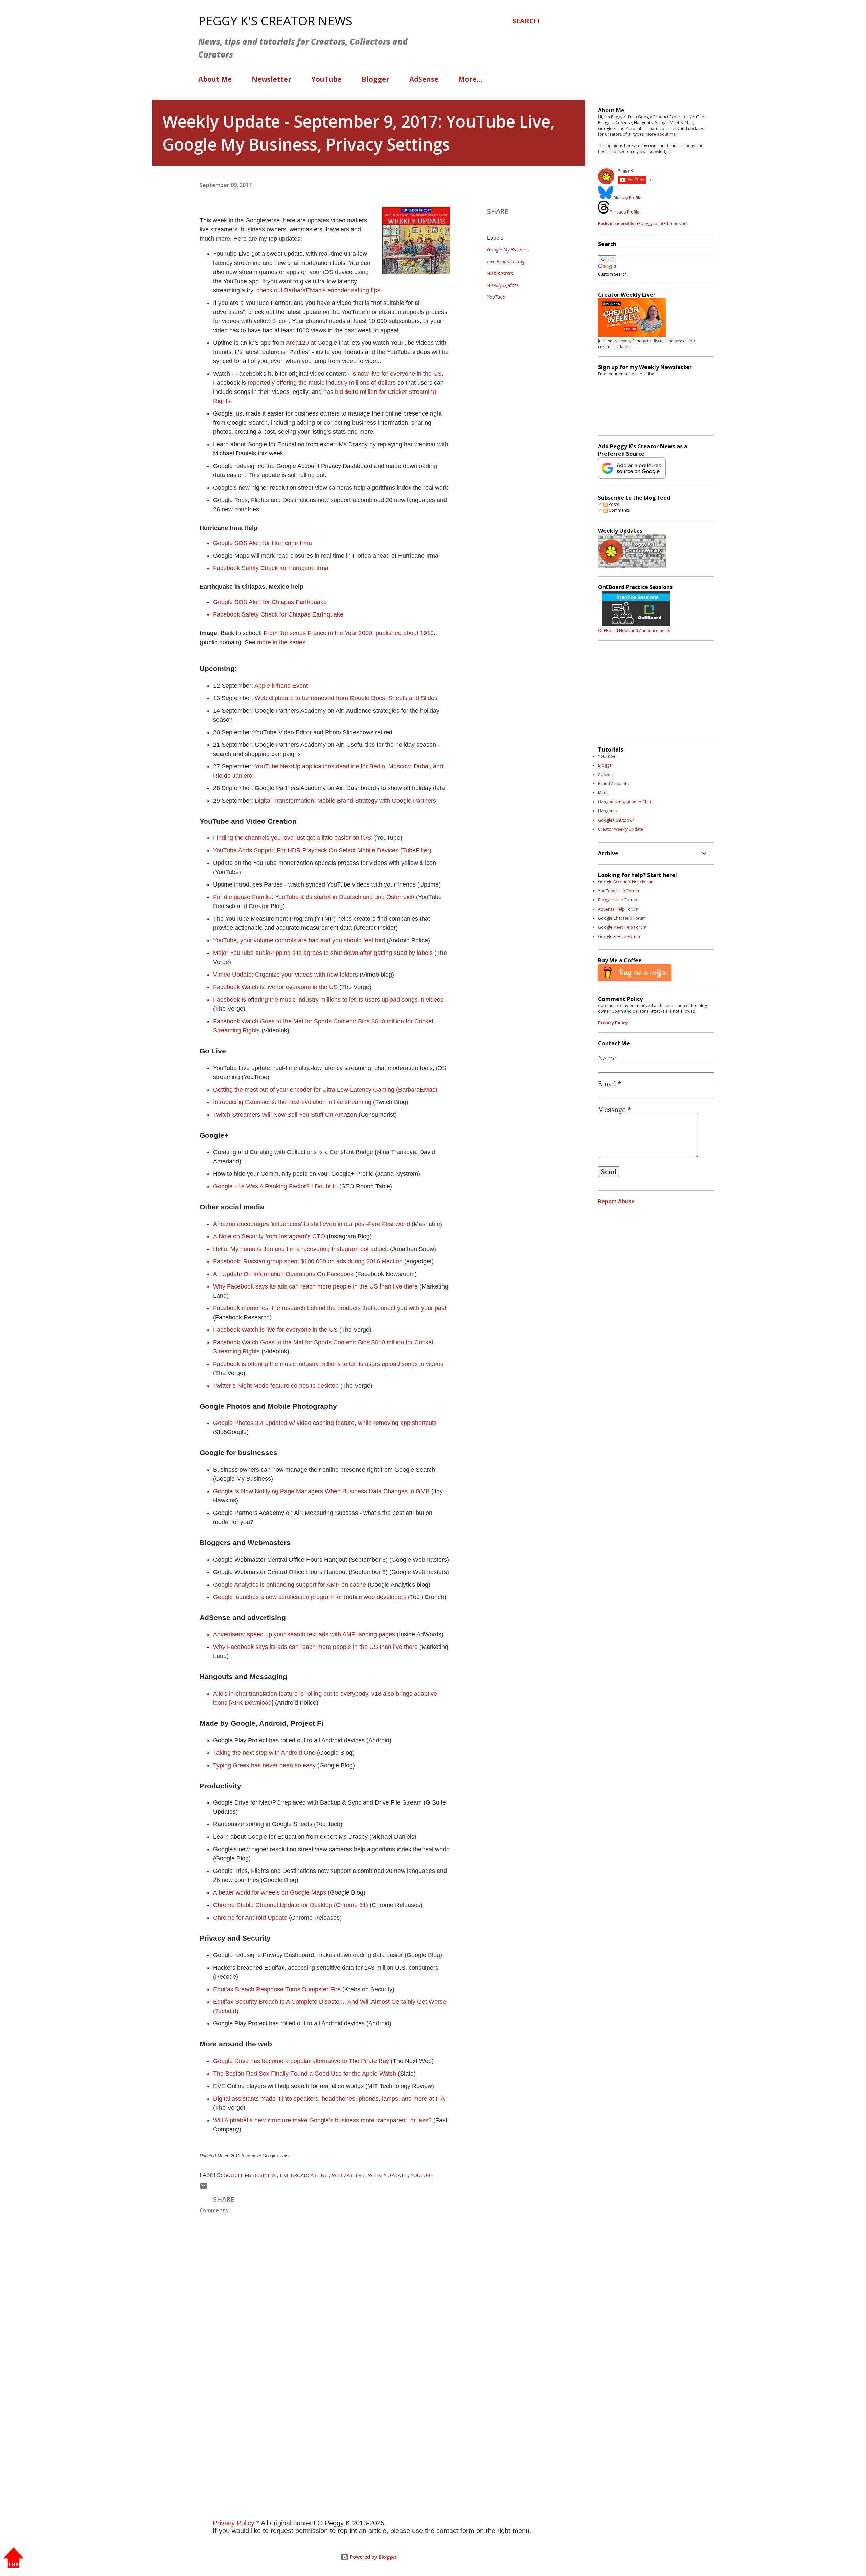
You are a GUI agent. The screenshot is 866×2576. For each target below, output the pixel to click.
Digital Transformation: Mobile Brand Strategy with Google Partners (345, 801)
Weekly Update (503, 285)
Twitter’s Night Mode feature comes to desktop (277, 1386)
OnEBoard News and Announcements (634, 631)
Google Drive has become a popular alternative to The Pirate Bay (301, 2061)
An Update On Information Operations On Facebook (283, 1274)
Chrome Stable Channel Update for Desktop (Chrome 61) (291, 1905)
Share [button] (498, 211)
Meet (603, 793)
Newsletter (271, 79)
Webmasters (500, 273)
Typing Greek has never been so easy (264, 1765)
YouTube (326, 79)
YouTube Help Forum (619, 891)
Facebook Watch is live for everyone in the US (275, 987)
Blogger (375, 79)
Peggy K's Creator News (275, 21)
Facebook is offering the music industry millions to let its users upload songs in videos (328, 1000)
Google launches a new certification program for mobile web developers (310, 1597)
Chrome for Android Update (250, 1918)
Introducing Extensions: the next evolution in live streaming (292, 1102)
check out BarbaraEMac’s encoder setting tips (318, 290)
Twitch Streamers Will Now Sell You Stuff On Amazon (285, 1115)
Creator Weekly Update (621, 829)
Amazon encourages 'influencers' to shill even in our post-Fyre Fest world (312, 1224)
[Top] (14, 2558)
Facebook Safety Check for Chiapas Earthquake (278, 614)
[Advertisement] (355, 2404)
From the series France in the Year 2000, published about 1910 (349, 633)
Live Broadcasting (506, 261)
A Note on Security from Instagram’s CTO (269, 1236)
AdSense (424, 79)
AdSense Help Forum (618, 909)
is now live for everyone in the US (396, 374)
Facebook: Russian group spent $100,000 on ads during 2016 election (308, 1261)
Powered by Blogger (373, 2557)
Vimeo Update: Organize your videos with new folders (286, 975)
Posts (613, 504)
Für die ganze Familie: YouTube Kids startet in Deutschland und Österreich (314, 897)
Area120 (297, 343)
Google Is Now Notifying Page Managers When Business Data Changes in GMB (322, 1491)
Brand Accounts (613, 783)
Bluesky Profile (627, 198)
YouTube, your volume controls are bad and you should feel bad (299, 940)
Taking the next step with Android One (264, 1753)
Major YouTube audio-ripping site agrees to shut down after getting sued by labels (323, 953)
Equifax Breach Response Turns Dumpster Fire (277, 1989)
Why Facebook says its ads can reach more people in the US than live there (316, 1286)
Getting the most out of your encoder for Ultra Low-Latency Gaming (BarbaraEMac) (325, 1090)
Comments (619, 510)
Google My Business (508, 250)
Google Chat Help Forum (622, 918)
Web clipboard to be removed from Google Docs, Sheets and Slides (346, 698)
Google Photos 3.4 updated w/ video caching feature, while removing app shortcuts (325, 1423)
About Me (215, 79)
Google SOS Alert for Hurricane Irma (263, 543)
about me (666, 134)
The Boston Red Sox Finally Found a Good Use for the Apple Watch (305, 2074)
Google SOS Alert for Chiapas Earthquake (270, 602)
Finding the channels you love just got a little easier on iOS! (293, 838)
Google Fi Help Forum (619, 936)
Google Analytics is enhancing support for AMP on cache (290, 1585)
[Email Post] (204, 2187)
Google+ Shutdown (616, 820)
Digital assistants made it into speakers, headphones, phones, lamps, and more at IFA (329, 2099)
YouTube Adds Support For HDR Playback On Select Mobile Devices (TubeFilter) (322, 850)
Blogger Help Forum (618, 900)
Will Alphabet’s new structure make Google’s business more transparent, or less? (322, 2120)
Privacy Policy (613, 1023)
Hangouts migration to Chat (625, 802)
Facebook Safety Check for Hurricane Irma (271, 568)
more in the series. (282, 642)
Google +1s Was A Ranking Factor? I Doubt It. (275, 1186)
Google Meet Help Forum (622, 927)
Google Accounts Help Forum (626, 882)
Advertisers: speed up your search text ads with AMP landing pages (304, 1634)
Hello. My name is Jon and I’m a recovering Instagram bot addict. (301, 1249)
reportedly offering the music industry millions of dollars (323, 383)
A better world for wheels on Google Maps (270, 1892)
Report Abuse (616, 1201)
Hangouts (607, 811)
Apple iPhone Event (281, 686)
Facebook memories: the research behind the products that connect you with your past (330, 1308)
